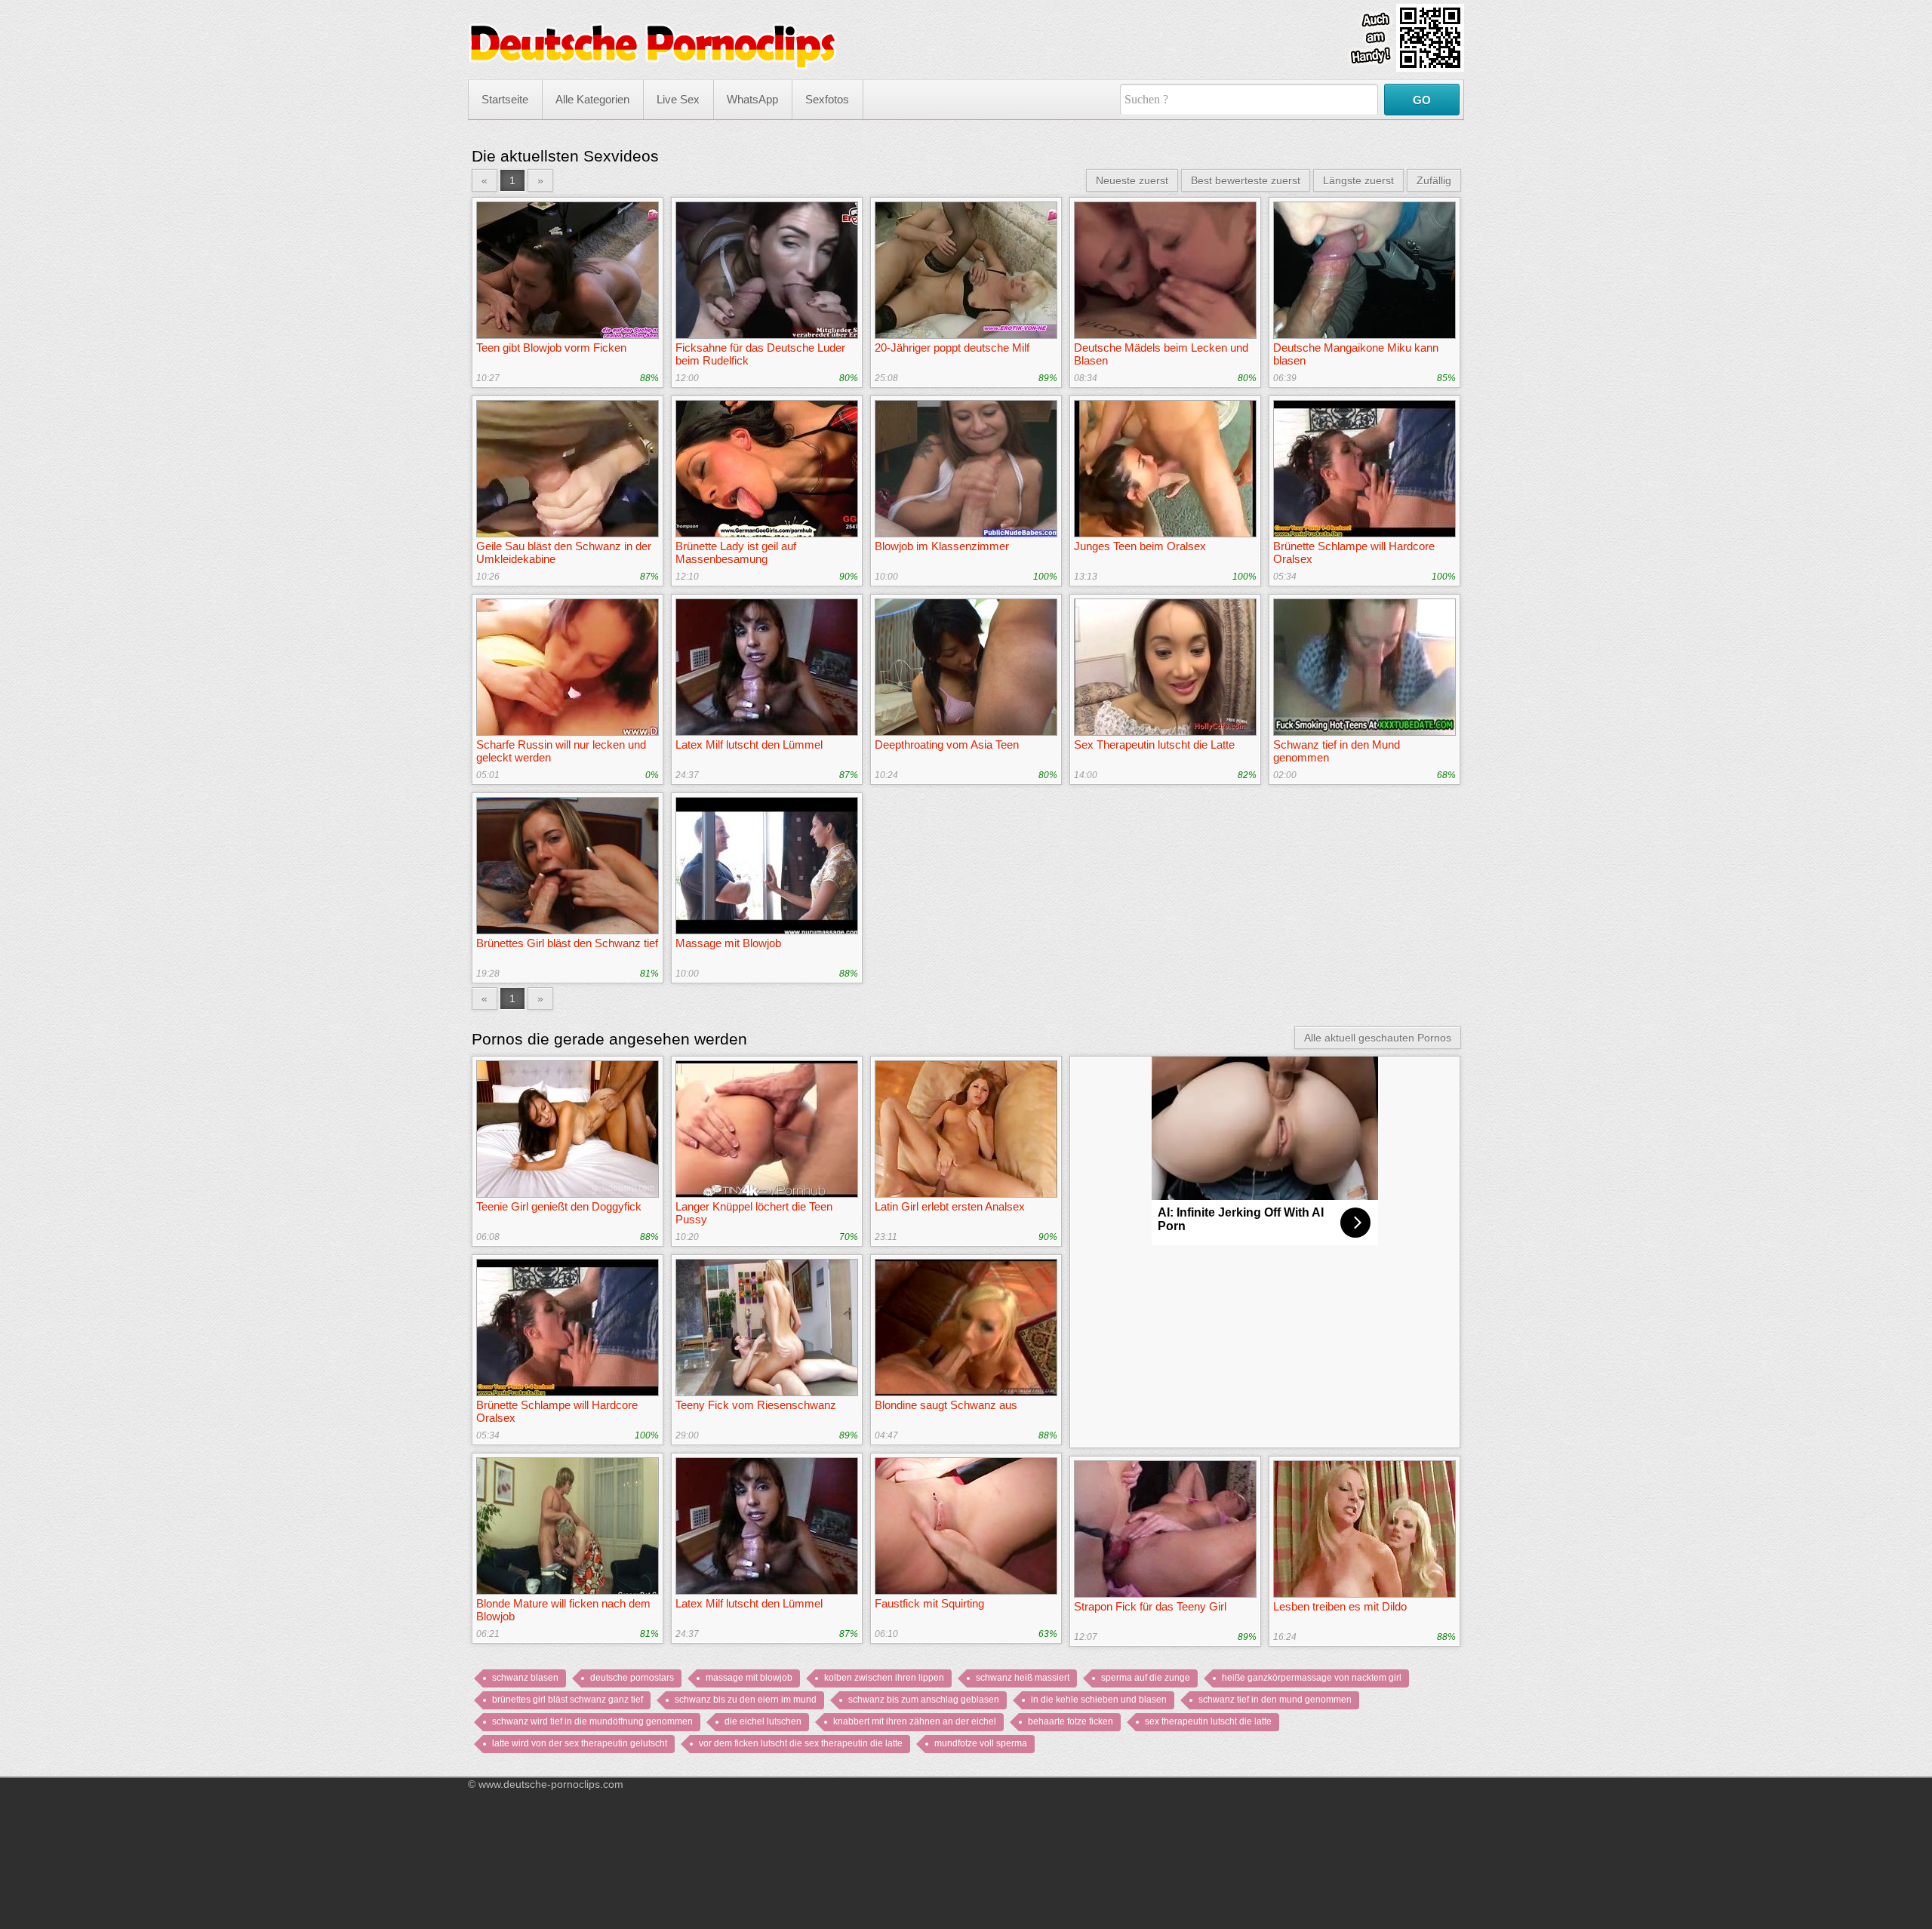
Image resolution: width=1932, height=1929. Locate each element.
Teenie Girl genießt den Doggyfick (559, 1206)
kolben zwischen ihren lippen (884, 1678)
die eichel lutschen (763, 1721)
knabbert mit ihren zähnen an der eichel (915, 1721)
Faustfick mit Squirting (929, 1603)
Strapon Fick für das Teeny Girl (1150, 1606)
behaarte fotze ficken (1071, 1721)
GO (1422, 100)
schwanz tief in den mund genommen (1275, 1700)
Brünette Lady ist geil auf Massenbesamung (736, 552)
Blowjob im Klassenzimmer (942, 546)
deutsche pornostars (632, 1678)
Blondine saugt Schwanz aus (946, 1405)
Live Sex (678, 99)
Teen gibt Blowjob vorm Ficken (551, 348)
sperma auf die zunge (1146, 1678)
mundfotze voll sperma (981, 1743)
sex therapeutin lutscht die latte (1208, 1721)
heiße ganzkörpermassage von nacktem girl (1312, 1678)
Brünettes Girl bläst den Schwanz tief (567, 943)
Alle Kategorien (592, 99)
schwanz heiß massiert (1023, 1678)
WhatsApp (752, 99)
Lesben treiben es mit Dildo (1340, 1606)
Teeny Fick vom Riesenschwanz (756, 1405)
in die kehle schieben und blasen (1099, 1700)
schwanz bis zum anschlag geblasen (924, 1700)
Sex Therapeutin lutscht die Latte (1154, 745)
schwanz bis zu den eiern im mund (746, 1700)
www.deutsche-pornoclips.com (551, 1784)
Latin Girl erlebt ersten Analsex (950, 1206)
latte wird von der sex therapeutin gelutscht (580, 1743)
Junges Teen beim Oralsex (1140, 546)
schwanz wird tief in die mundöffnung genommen (592, 1721)
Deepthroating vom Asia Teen (947, 745)
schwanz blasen (525, 1678)
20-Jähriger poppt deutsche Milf (952, 348)
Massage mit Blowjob (728, 943)
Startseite (505, 99)
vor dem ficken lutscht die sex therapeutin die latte (801, 1743)
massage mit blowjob (749, 1678)
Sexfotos (827, 99)
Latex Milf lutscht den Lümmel (749, 745)
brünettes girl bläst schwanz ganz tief (568, 1700)
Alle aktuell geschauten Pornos (1378, 1038)
